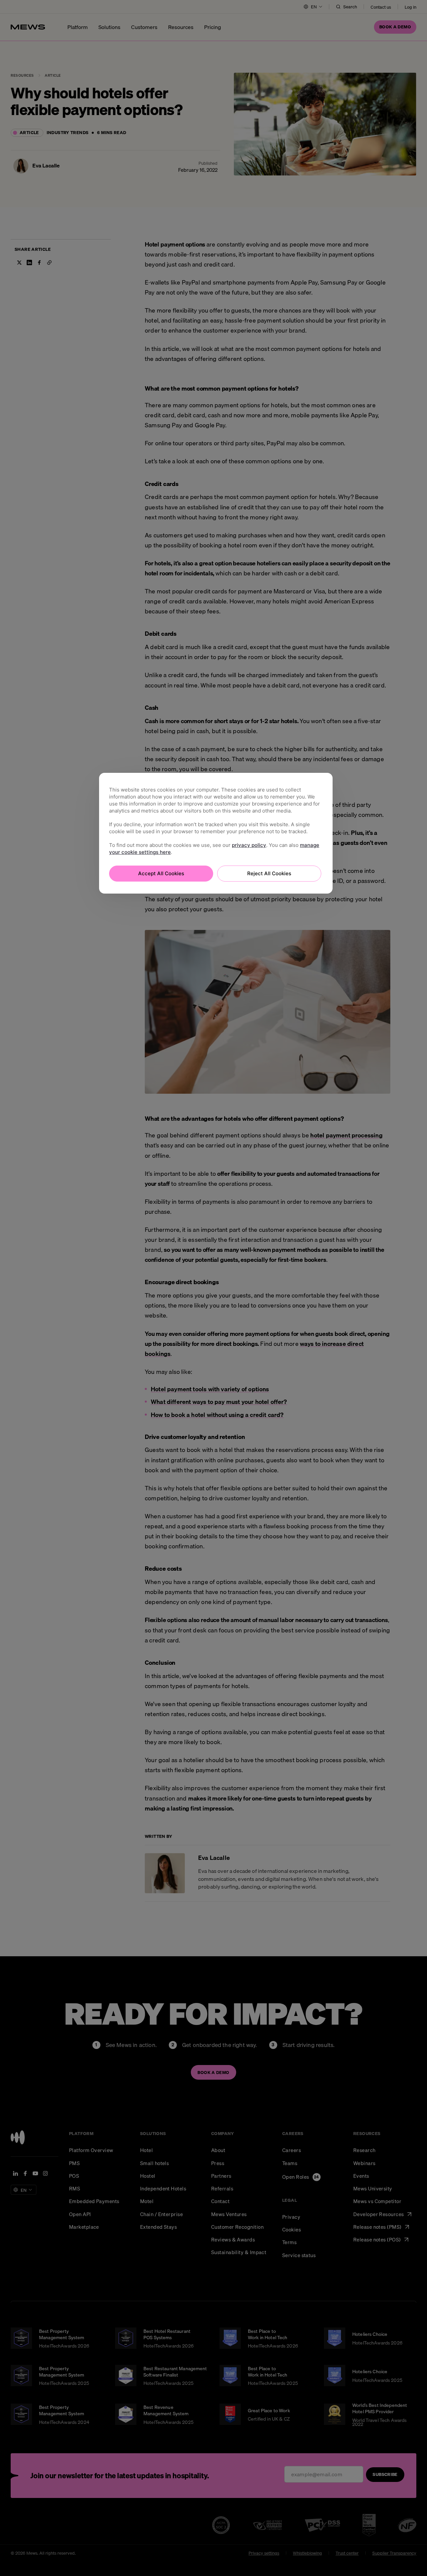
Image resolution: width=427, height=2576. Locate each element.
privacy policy (249, 845)
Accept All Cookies (161, 873)
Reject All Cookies (269, 873)
